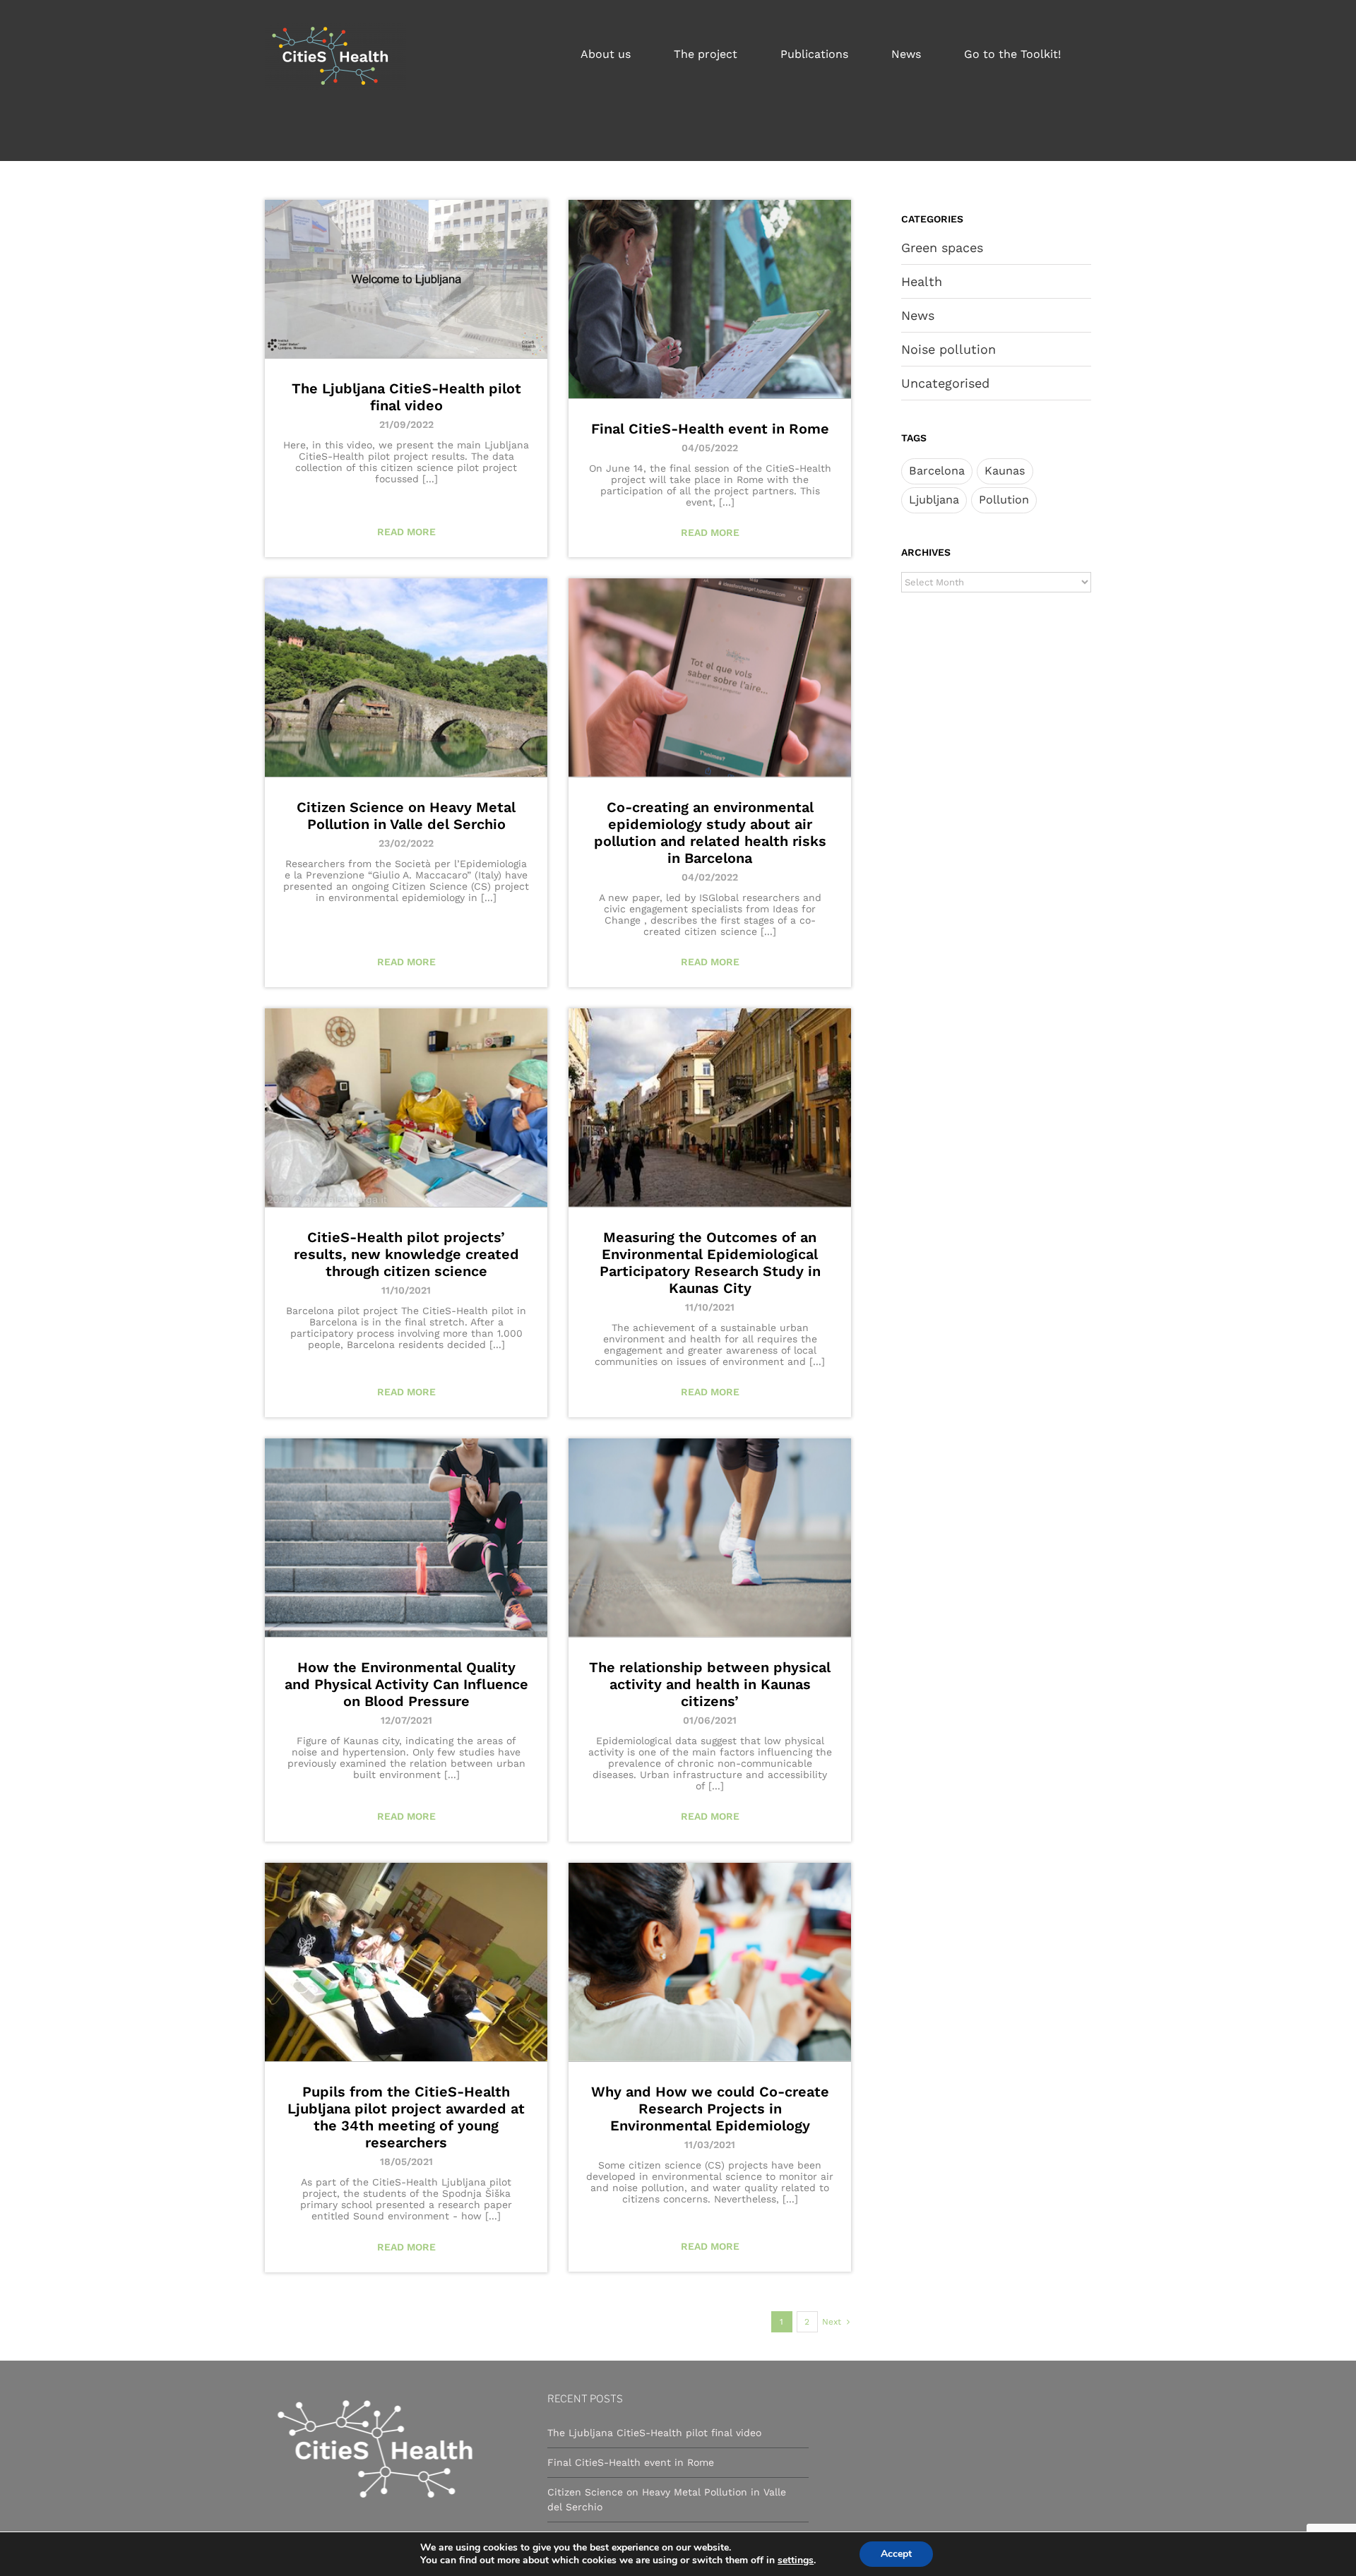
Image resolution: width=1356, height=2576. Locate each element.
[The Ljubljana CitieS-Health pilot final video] (406, 279)
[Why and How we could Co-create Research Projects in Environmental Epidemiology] (710, 1962)
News (918, 315)
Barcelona (937, 471)
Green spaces (942, 248)
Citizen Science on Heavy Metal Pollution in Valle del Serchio (406, 816)
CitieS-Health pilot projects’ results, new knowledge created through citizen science (406, 1254)
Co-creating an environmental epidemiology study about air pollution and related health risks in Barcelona (710, 833)
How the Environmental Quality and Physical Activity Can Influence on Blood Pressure (406, 1684)
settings (796, 2560)
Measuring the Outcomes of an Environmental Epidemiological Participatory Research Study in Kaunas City (710, 1263)
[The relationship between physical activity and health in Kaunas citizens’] (710, 1538)
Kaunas (1005, 471)
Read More (406, 532)
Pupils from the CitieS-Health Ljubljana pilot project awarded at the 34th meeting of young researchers (406, 2117)
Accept (896, 2554)
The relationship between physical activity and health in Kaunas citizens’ (710, 1684)
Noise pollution (948, 349)
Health (922, 281)
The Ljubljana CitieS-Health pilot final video (406, 397)
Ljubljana (934, 500)
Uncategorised (945, 383)
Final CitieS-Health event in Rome (710, 429)
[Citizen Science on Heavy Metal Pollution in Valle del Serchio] (406, 678)
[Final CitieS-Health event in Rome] (710, 299)
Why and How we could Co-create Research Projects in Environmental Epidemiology (710, 2109)
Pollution (1004, 500)
